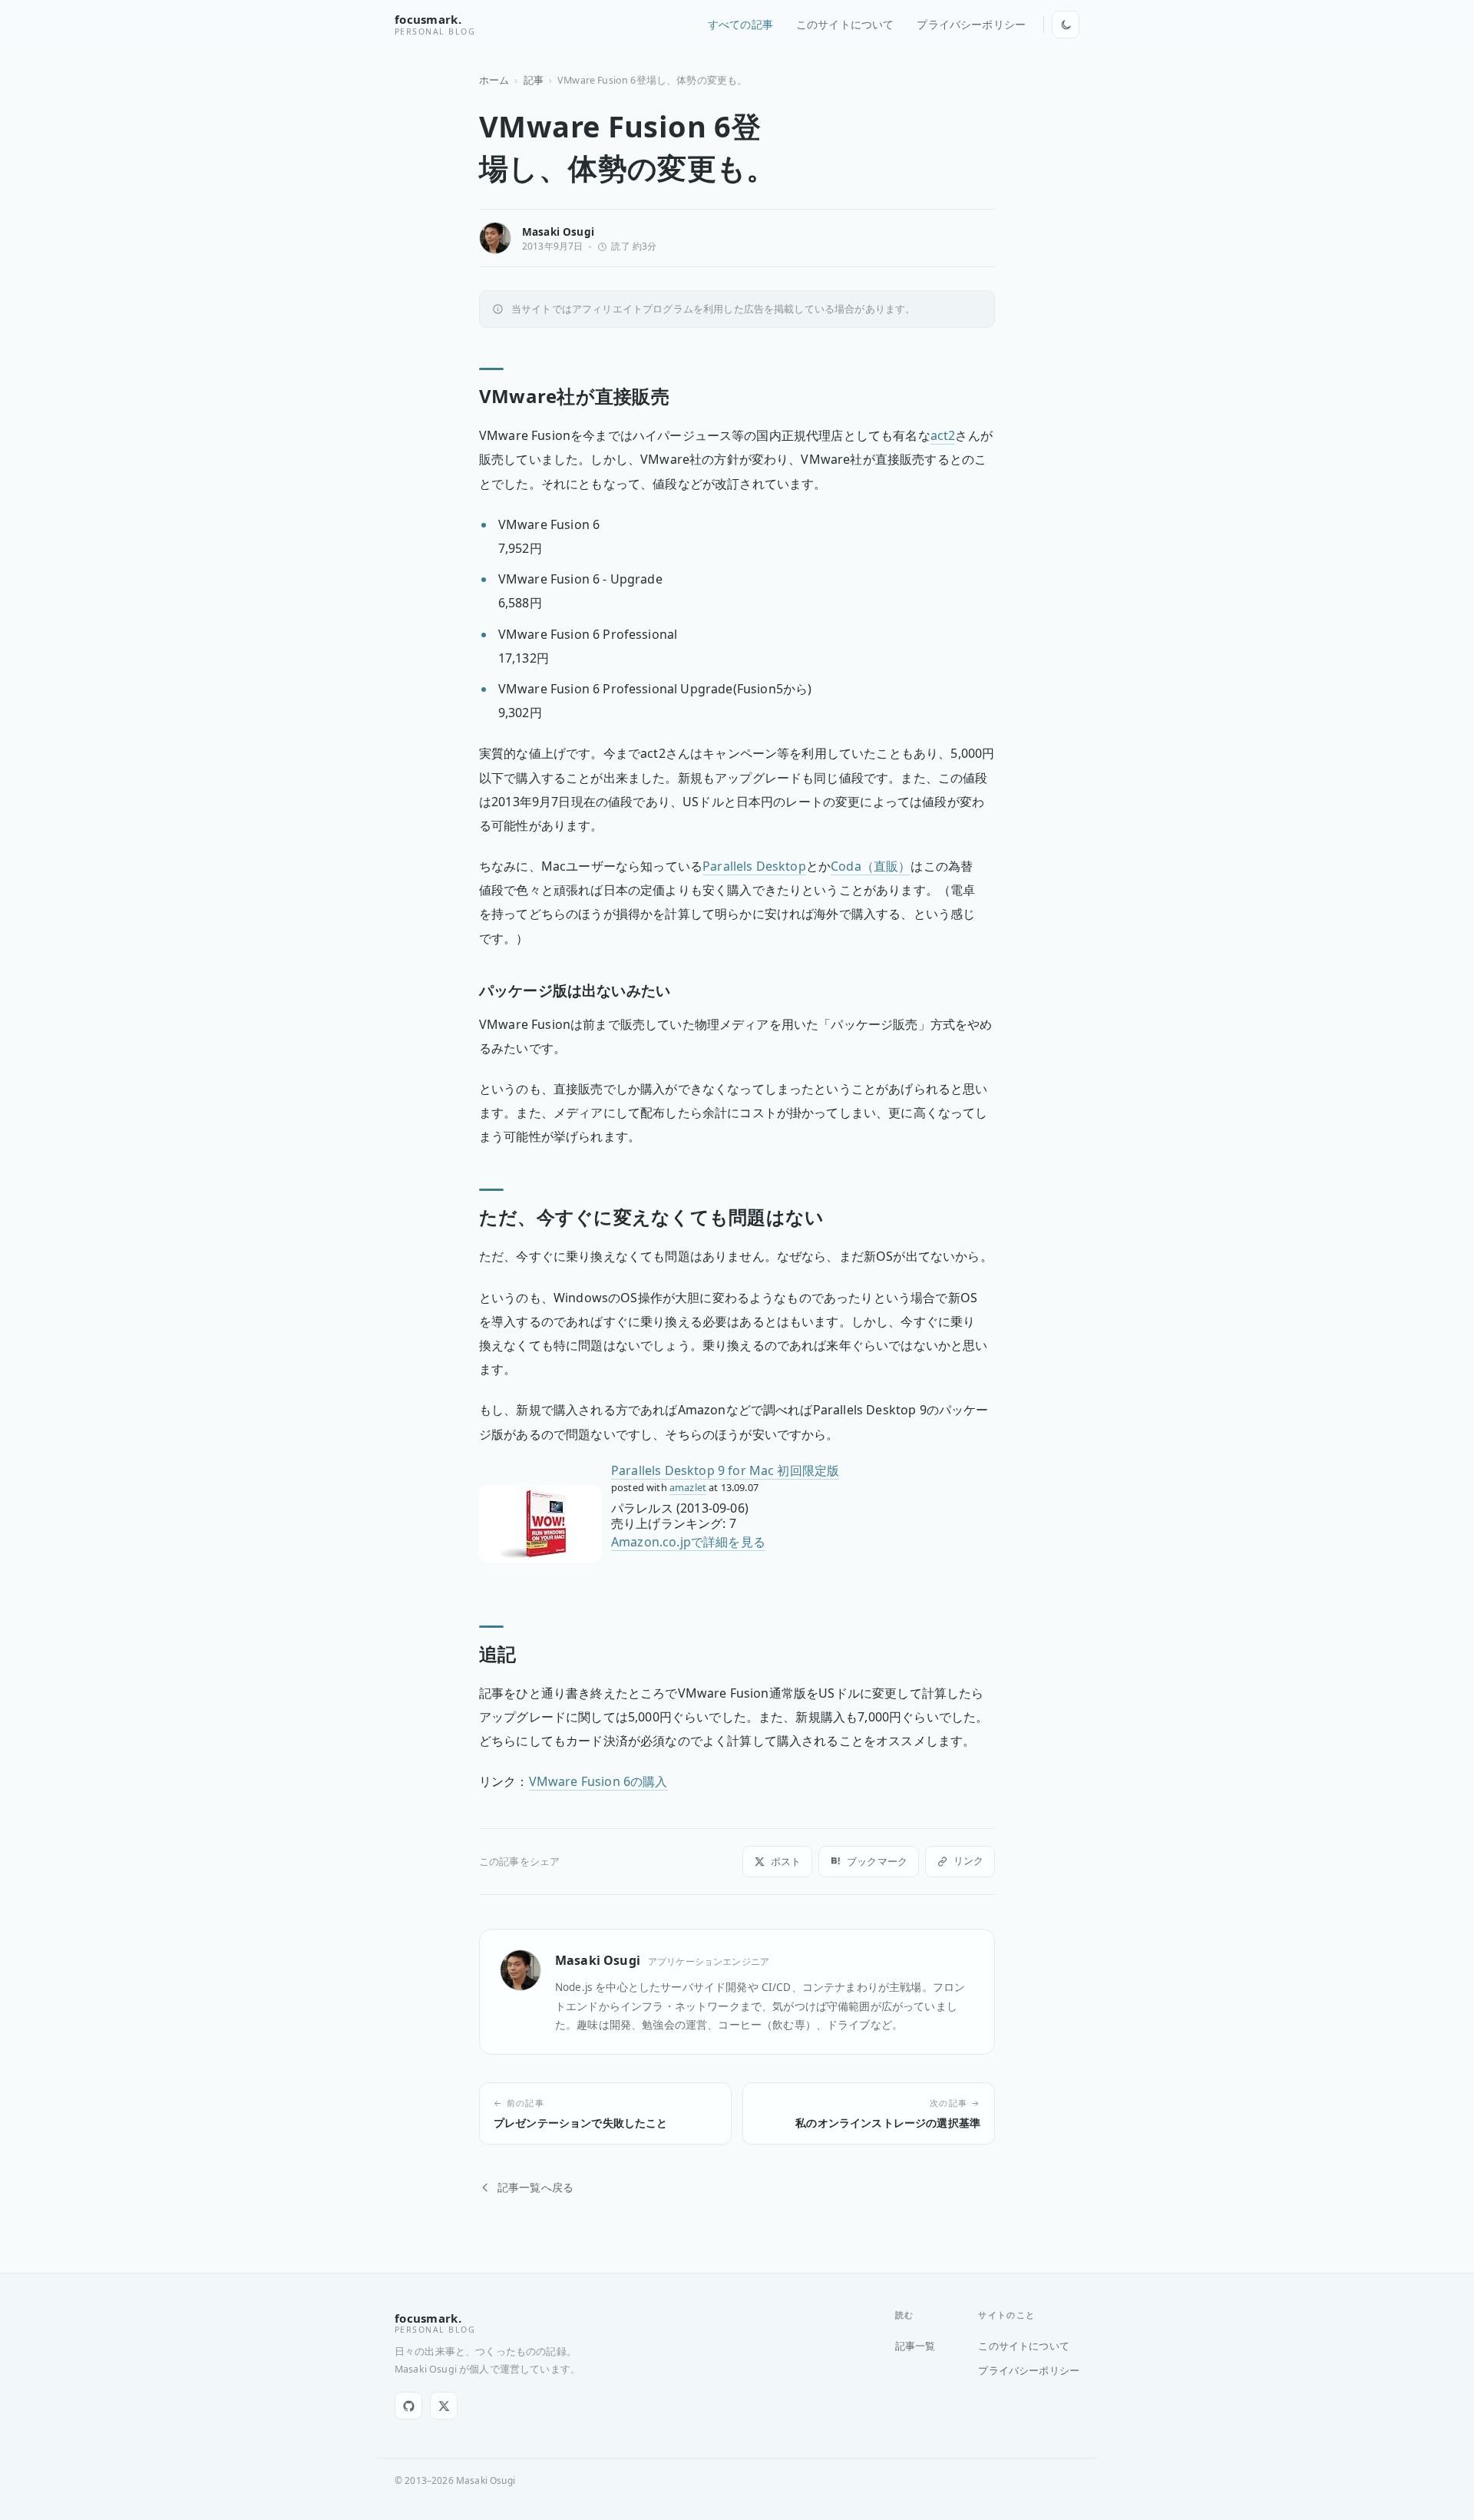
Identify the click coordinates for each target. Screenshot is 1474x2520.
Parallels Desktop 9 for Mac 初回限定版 (725, 1470)
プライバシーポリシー (971, 25)
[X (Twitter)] (444, 2406)
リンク (968, 1861)
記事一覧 (915, 2346)
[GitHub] (408, 2406)
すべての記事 (740, 25)
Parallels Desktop (754, 866)
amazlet (688, 1487)
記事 (534, 80)
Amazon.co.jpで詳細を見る (688, 1542)
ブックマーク (877, 1862)
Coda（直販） (871, 866)
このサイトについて (845, 25)
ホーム (494, 80)
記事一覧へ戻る (535, 2188)
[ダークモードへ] (1066, 25)
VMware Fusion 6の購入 (598, 1781)
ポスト (786, 1862)
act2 (943, 435)
